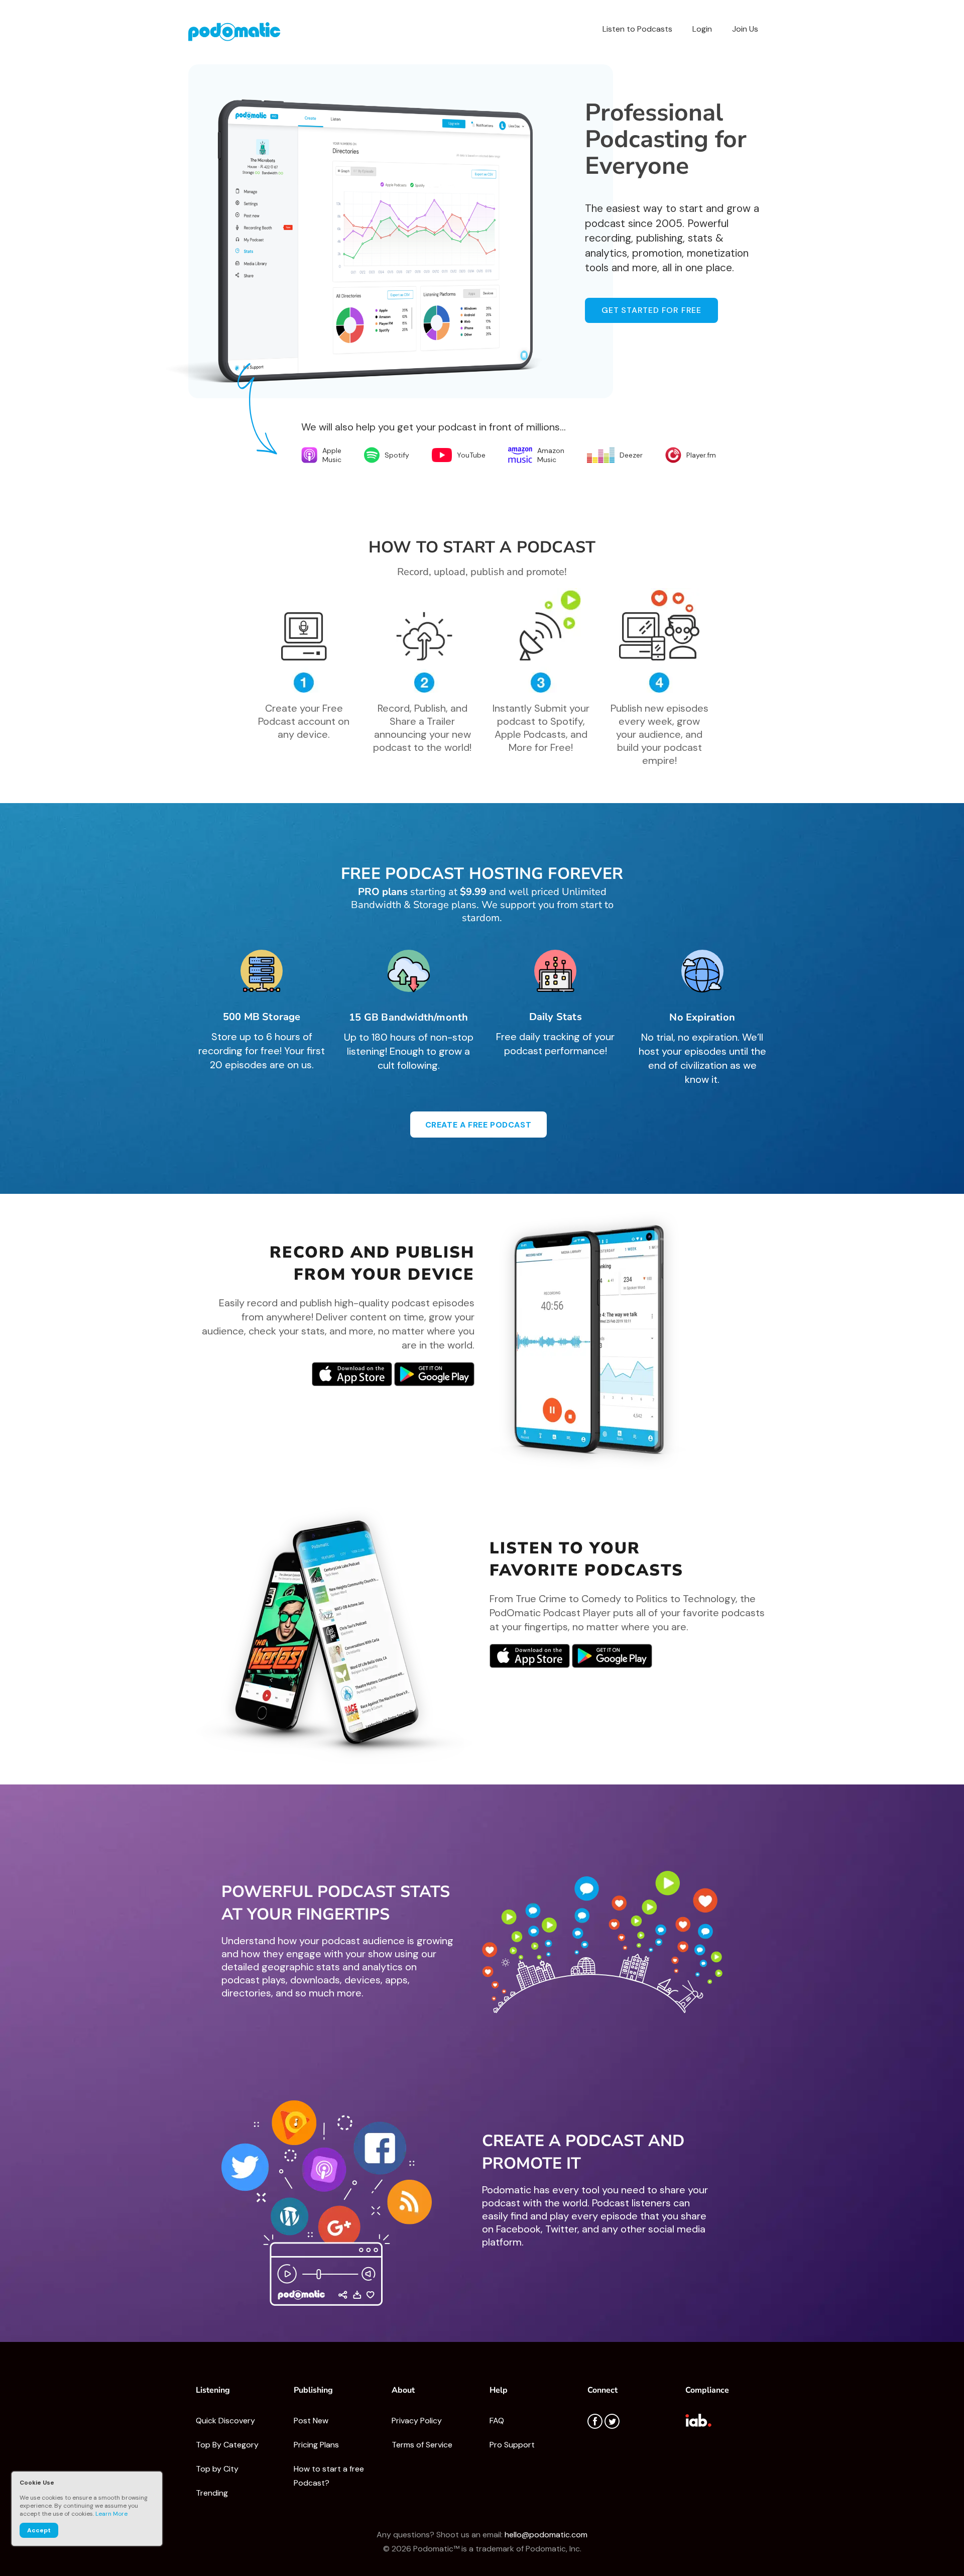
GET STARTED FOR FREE (651, 310)
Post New (311, 2421)
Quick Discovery (225, 2421)
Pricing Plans (316, 2445)
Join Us (745, 29)
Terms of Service (422, 2445)
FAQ (497, 2421)
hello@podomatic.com (546, 2535)
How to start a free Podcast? (329, 2476)
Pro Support (512, 2445)
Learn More (111, 2514)
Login (702, 29)
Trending (212, 2493)
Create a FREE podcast (478, 1125)
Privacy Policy (417, 2421)
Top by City (217, 2469)
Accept (39, 2530)
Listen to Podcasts (637, 29)
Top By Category (227, 2445)
